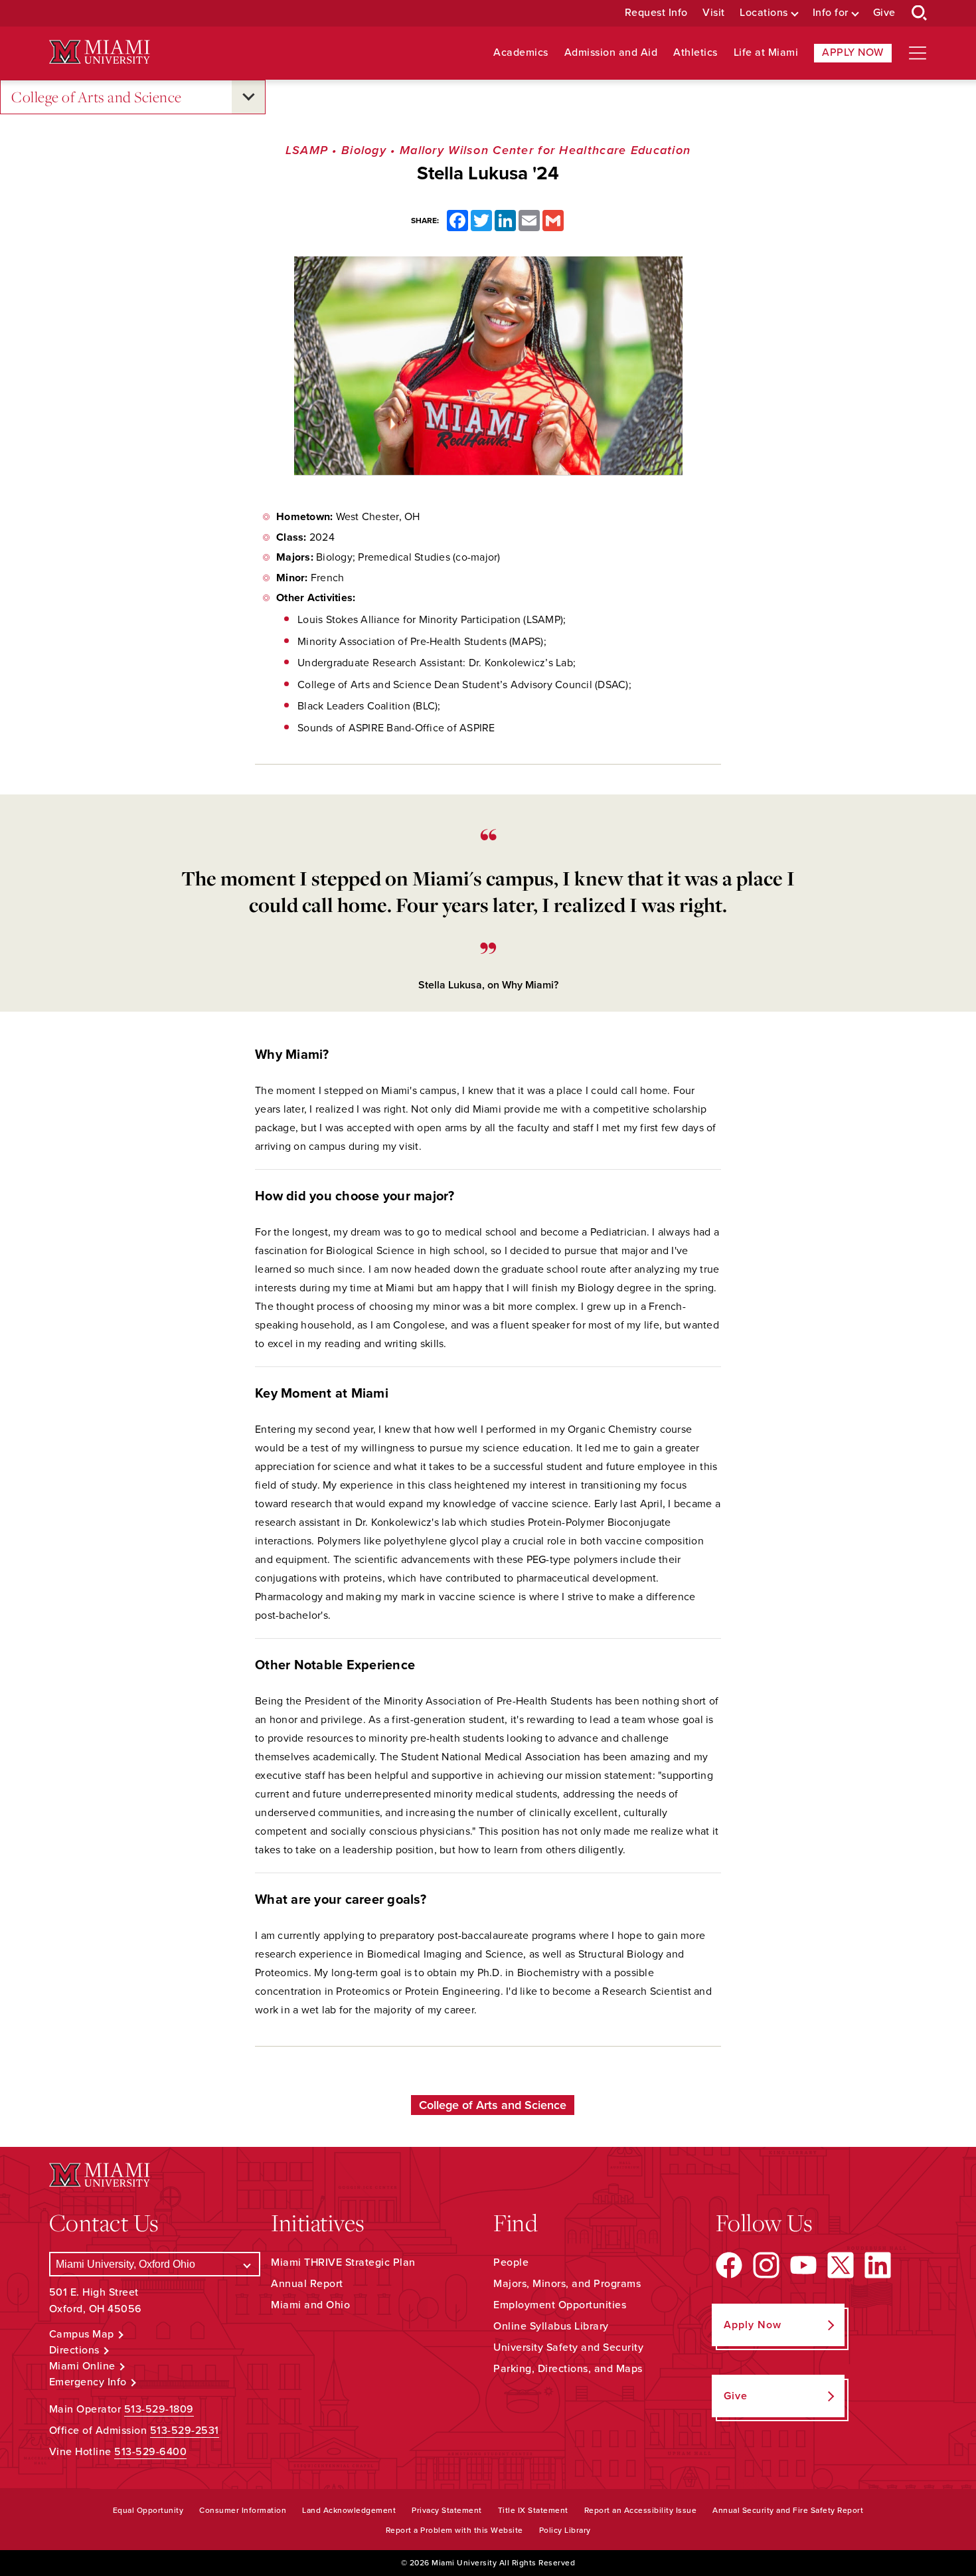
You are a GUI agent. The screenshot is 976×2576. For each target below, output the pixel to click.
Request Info (656, 13)
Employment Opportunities (560, 2305)
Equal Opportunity (148, 2510)
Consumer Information (243, 2510)
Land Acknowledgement (349, 2510)
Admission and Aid (611, 53)
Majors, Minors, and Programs (567, 2284)
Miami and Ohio (310, 2305)
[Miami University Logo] (100, 52)
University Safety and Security (568, 2347)
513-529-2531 (185, 2431)
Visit (714, 13)
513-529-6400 (150, 2452)
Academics (521, 53)
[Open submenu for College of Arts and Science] (248, 97)
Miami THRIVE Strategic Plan (343, 2262)
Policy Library (565, 2530)
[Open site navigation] (918, 53)
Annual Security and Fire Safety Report (788, 2510)
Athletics (695, 53)
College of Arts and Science (97, 97)
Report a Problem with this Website (454, 2530)
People (511, 2262)
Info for (831, 13)
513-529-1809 (159, 2409)
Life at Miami (766, 53)
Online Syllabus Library (551, 2326)
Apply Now (853, 52)
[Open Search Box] (920, 13)
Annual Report (307, 2284)
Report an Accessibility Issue (641, 2510)
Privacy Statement (447, 2510)
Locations (764, 13)
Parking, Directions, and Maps (568, 2369)
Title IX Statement (533, 2510)
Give (884, 13)
